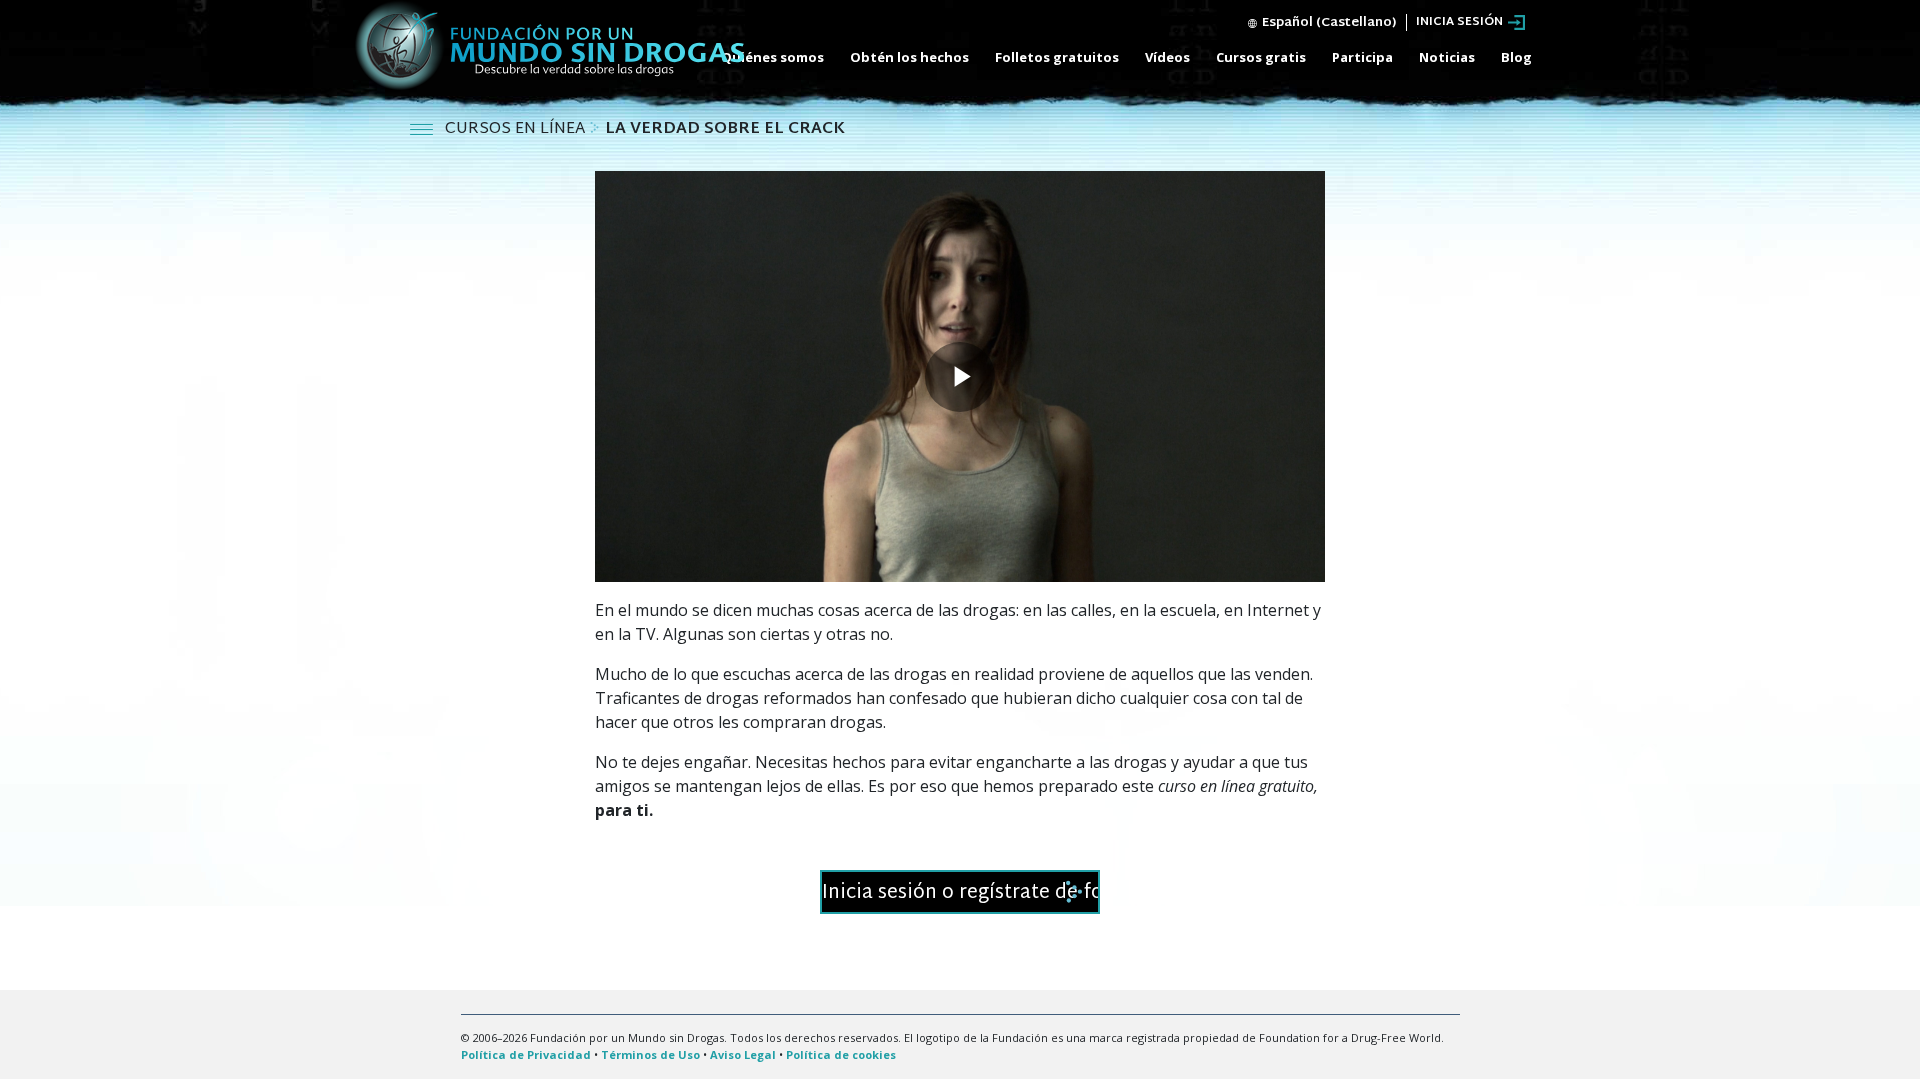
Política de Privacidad (526, 1054)
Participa (1362, 57)
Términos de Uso (650, 1054)
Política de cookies (841, 1054)
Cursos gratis (1261, 57)
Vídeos (1167, 57)
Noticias (1447, 57)
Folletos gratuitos (1057, 57)
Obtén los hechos (909, 57)
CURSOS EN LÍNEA (517, 129)
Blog (1516, 57)
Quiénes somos (772, 57)
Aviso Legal (743, 1054)
